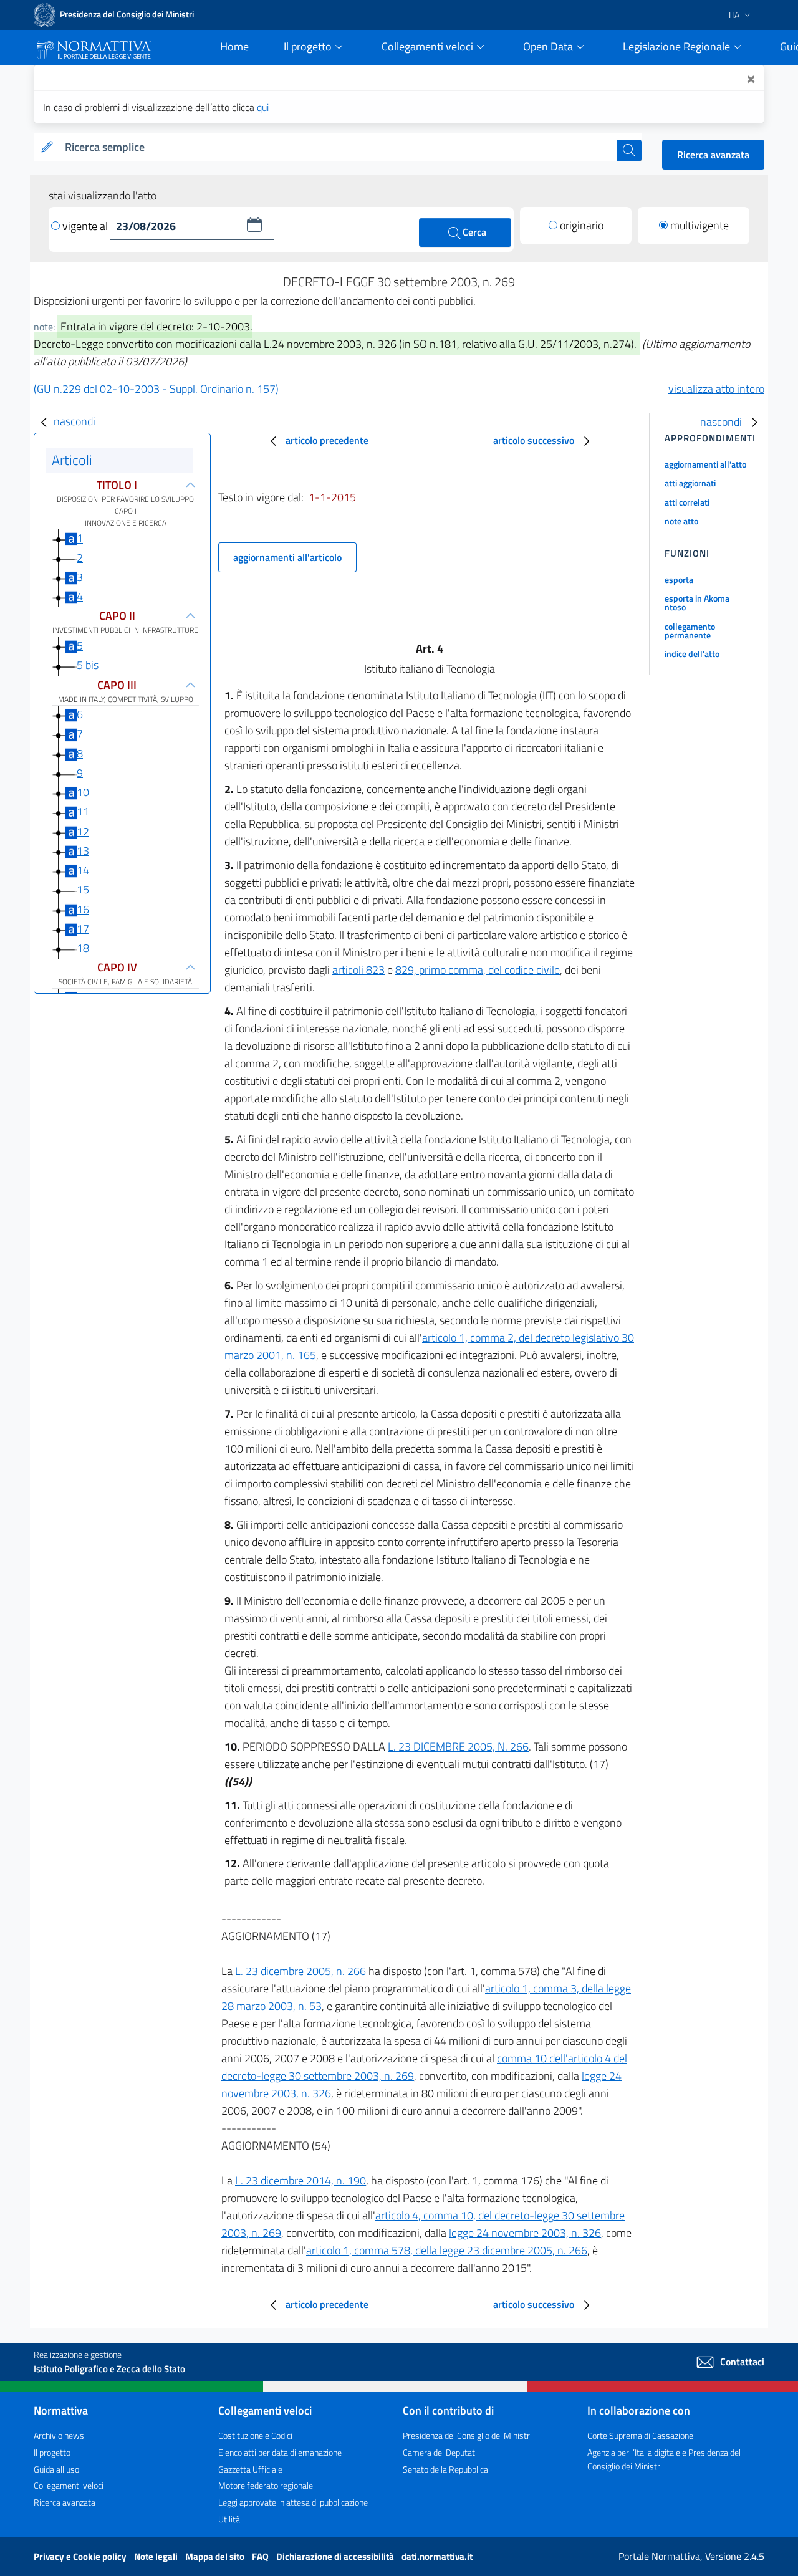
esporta (679, 579)
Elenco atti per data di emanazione (280, 2452)
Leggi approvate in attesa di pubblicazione (293, 2502)
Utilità (229, 2519)
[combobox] (338, 147)
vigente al (86, 226)
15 (83, 890)
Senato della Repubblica (445, 2469)
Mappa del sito (216, 2556)
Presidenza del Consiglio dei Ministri (467, 2435)
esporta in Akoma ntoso (697, 603)
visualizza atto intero (716, 389)
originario (582, 225)
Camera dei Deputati (440, 2452)
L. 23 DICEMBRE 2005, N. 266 (458, 1747)
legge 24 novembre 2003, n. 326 (525, 2233)
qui (263, 107)
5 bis (88, 665)
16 (83, 909)
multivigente (699, 225)
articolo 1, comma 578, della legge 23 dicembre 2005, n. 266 (447, 2250)
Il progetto (52, 2452)
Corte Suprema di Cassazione (640, 2435)
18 (83, 948)
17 (83, 929)
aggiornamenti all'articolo (287, 557)
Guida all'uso (56, 2469)
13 (83, 851)
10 (83, 792)
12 (83, 831)
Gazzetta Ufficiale (250, 2469)
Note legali (157, 2556)
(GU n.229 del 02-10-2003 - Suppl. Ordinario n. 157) (156, 389)
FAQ (261, 2556)
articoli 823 (358, 970)
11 (83, 812)
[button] (254, 224)
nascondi (75, 421)
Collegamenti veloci (69, 2485)
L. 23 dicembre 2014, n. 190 (300, 2180)
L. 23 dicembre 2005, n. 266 (300, 1971)
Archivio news (59, 2435)
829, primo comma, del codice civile (478, 970)
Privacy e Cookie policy (81, 2556)
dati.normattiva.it (437, 2556)
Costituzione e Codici (255, 2435)
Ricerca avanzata (713, 155)
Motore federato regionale (266, 2485)
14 (83, 870)
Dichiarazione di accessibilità (336, 2556)
